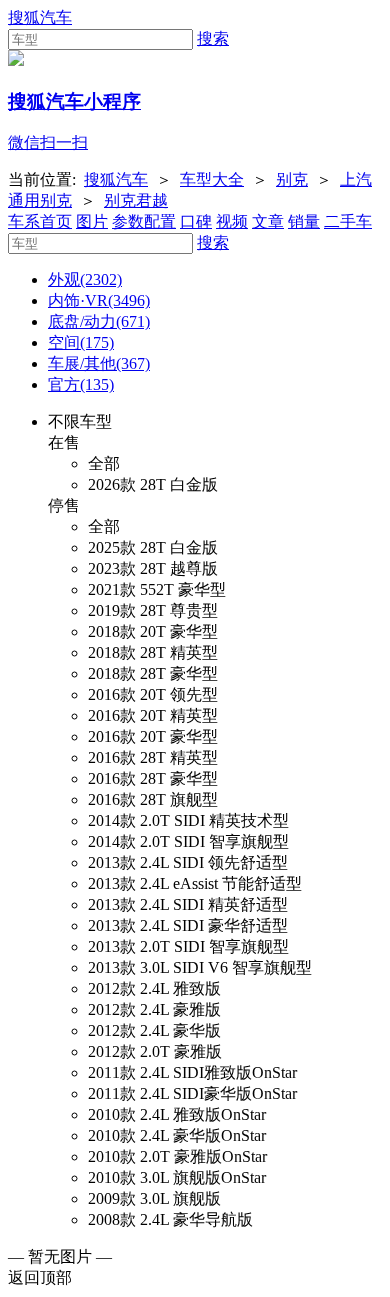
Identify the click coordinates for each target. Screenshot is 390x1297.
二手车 (348, 221)
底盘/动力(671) (99, 321)
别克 (292, 179)
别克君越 (136, 200)
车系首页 (40, 221)
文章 (268, 221)
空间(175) (81, 342)
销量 (304, 221)
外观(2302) (85, 279)
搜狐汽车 (40, 17)
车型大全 (212, 179)
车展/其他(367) (99, 363)
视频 (232, 221)
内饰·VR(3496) (99, 300)
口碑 (196, 221)
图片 (92, 221)
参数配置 (144, 221)
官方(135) (81, 384)
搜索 (213, 38)
